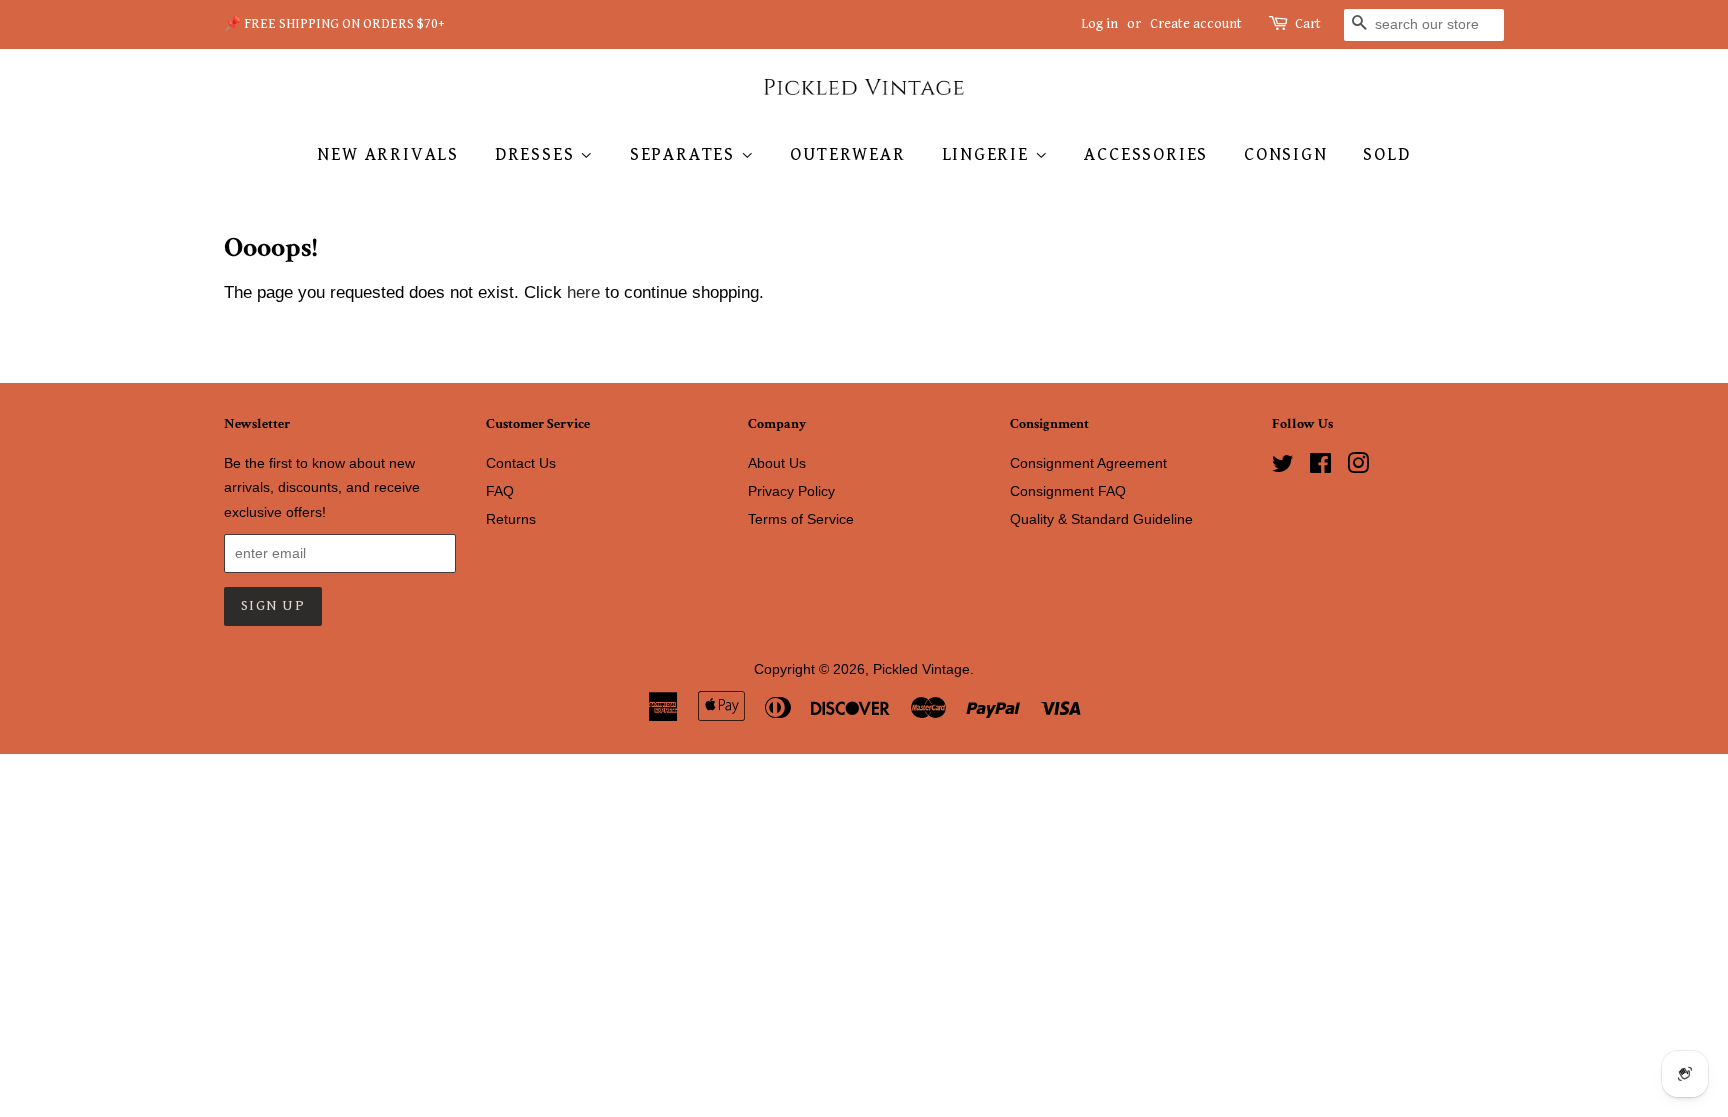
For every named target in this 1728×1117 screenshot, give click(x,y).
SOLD (1386, 154)
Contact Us (521, 463)
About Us (777, 463)
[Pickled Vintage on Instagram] (1358, 467)
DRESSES (537, 154)
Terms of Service (801, 519)
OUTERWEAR (847, 154)
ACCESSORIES (1146, 154)
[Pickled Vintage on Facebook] (1320, 467)
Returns (511, 519)
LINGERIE (988, 154)
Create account (1196, 24)
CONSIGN (1286, 154)
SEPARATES (685, 154)
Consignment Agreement (1088, 463)
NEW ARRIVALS (388, 154)
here (583, 292)
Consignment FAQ (1068, 491)
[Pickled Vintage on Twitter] (1283, 467)
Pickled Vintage (921, 669)
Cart (1308, 24)
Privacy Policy (791, 491)
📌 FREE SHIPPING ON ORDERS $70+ (334, 24)
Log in (1099, 24)
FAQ (500, 491)
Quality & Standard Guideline (1101, 519)
